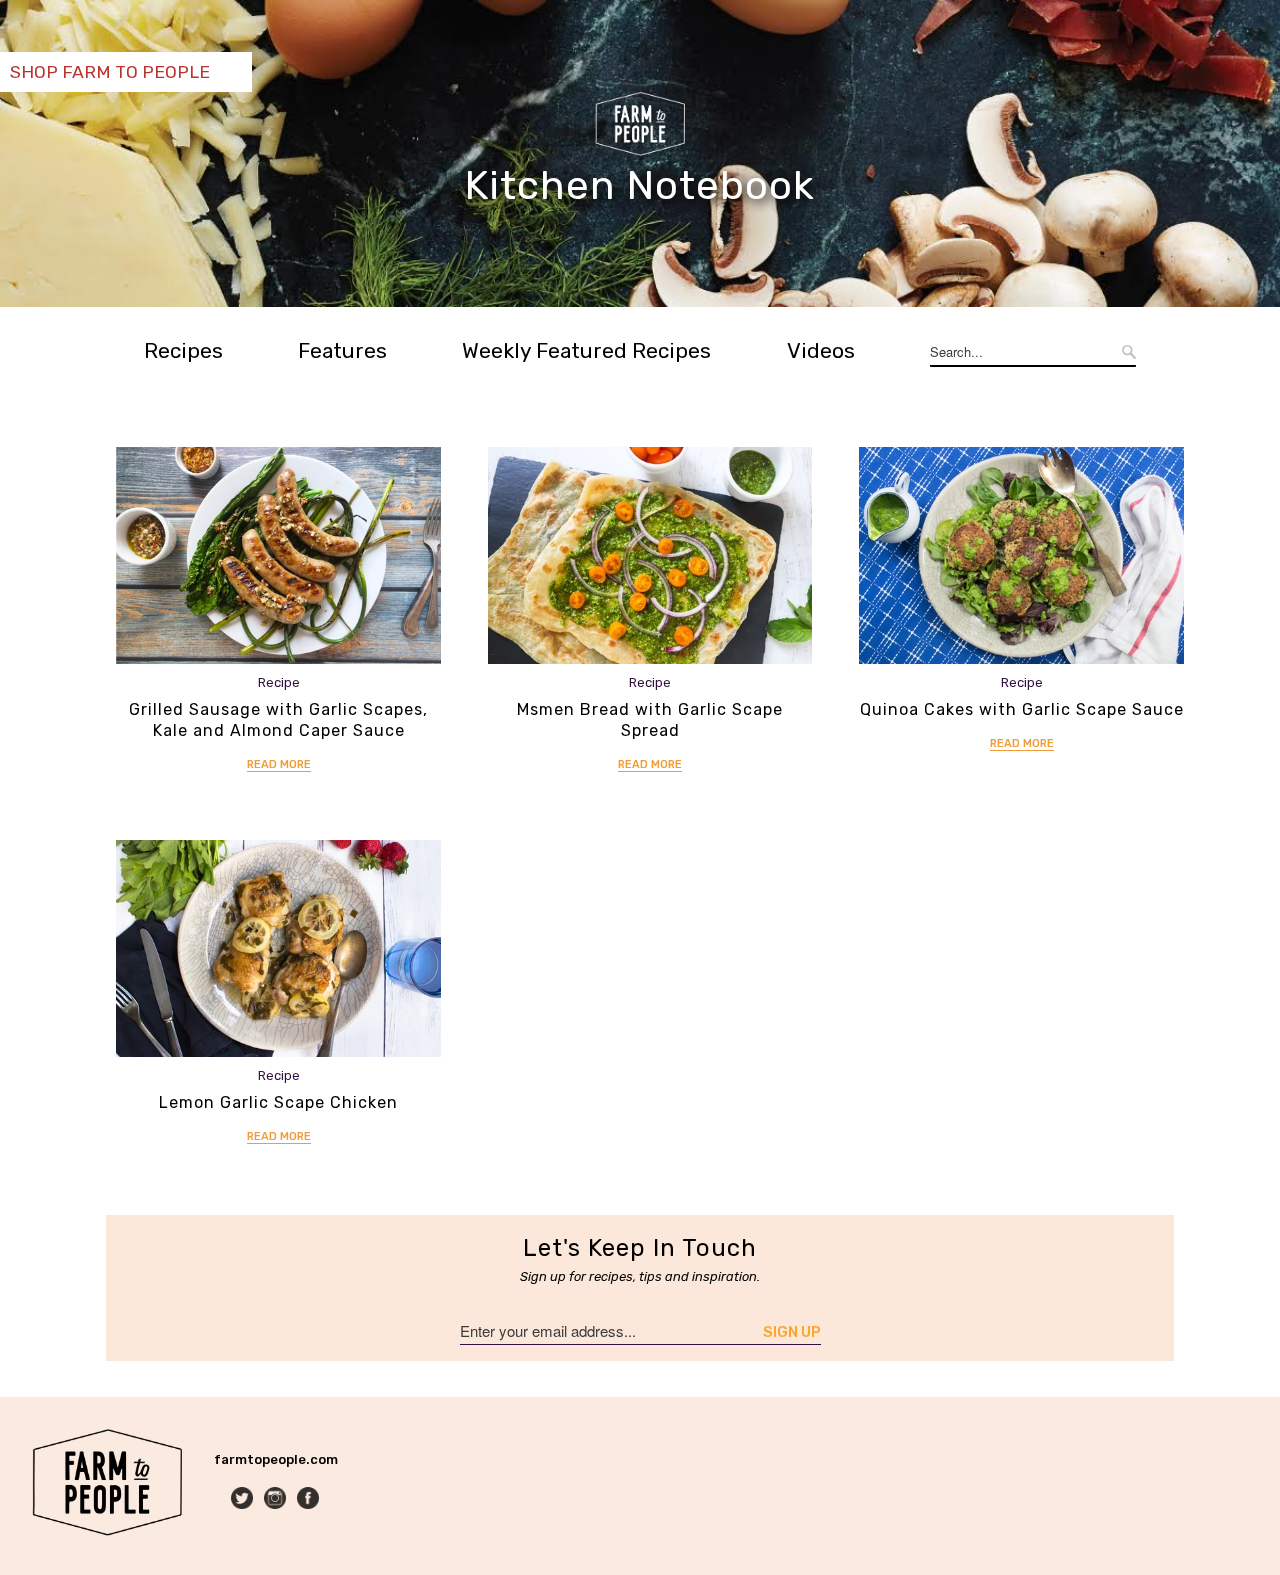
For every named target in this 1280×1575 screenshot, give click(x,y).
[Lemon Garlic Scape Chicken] (278, 948)
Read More (279, 764)
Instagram (276, 1499)
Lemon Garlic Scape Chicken (278, 1102)
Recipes (183, 350)
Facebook (309, 1499)
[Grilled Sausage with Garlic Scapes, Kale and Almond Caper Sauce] (278, 555)
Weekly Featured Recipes (586, 350)
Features (342, 350)
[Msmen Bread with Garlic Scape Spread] (650, 555)
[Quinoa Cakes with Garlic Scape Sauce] (1021, 555)
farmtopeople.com (276, 1459)
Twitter (243, 1499)
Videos (821, 350)
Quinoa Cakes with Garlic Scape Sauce (1022, 709)
